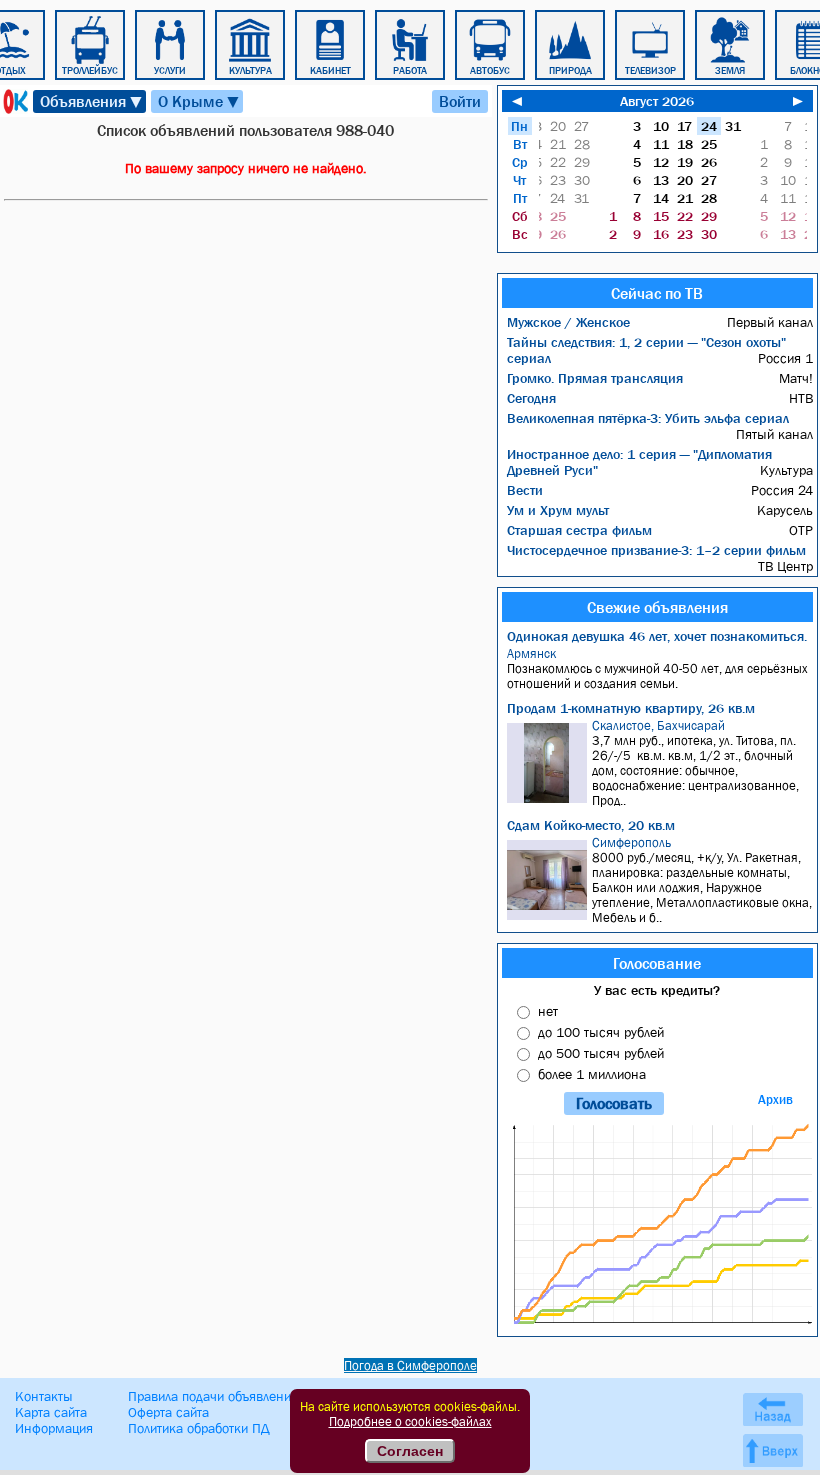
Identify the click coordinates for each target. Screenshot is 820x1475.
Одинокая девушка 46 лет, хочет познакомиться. (657, 636)
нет (548, 1011)
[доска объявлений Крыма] (14, 101)
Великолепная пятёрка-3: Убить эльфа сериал (648, 418)
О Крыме (199, 101)
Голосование (657, 963)
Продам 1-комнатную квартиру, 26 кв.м (631, 708)
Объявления (92, 101)
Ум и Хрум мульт (558, 510)
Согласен (410, 1451)
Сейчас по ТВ (657, 293)
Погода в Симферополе (410, 1365)
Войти (460, 101)
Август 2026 (657, 101)
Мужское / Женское (568, 322)
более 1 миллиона (592, 1074)
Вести (525, 490)
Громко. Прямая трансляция (595, 378)
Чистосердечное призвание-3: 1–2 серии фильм (656, 550)
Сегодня (531, 398)
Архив (775, 1099)
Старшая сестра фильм (579, 530)
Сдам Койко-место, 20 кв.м (591, 825)
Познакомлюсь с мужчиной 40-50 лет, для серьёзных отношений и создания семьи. (657, 668)
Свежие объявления (657, 607)
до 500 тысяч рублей (601, 1053)
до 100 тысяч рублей (601, 1032)
